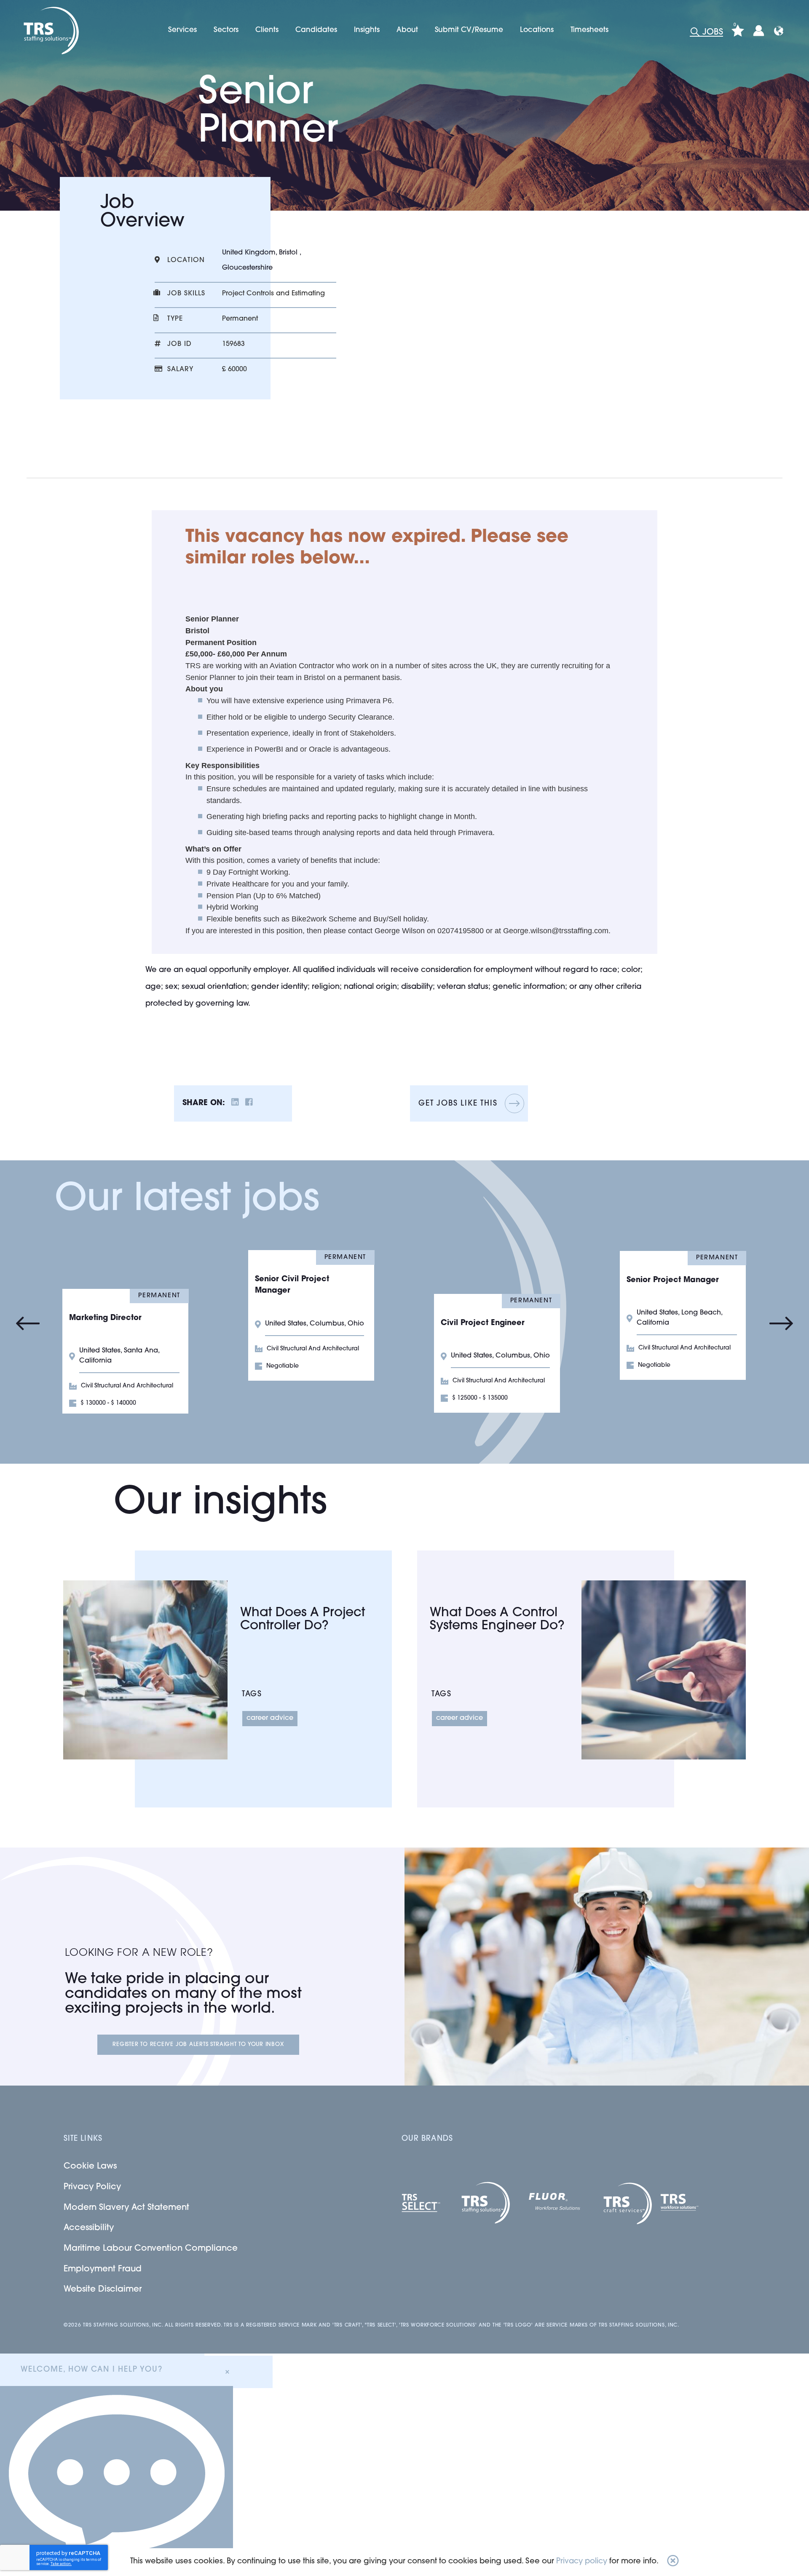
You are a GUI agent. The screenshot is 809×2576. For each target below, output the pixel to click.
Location (186, 260)
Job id (179, 344)
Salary (180, 370)
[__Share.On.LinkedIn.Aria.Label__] (235, 1104)
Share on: (204, 1103)
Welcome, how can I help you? (91, 2370)
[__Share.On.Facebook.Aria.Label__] (249, 1104)
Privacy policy (582, 2562)
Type (175, 319)
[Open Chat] (117, 2481)
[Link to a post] (145, 1670)
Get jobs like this (458, 1104)
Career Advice (270, 1718)
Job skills (186, 294)
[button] (673, 2562)
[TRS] (50, 31)
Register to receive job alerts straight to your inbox (198, 2044)
